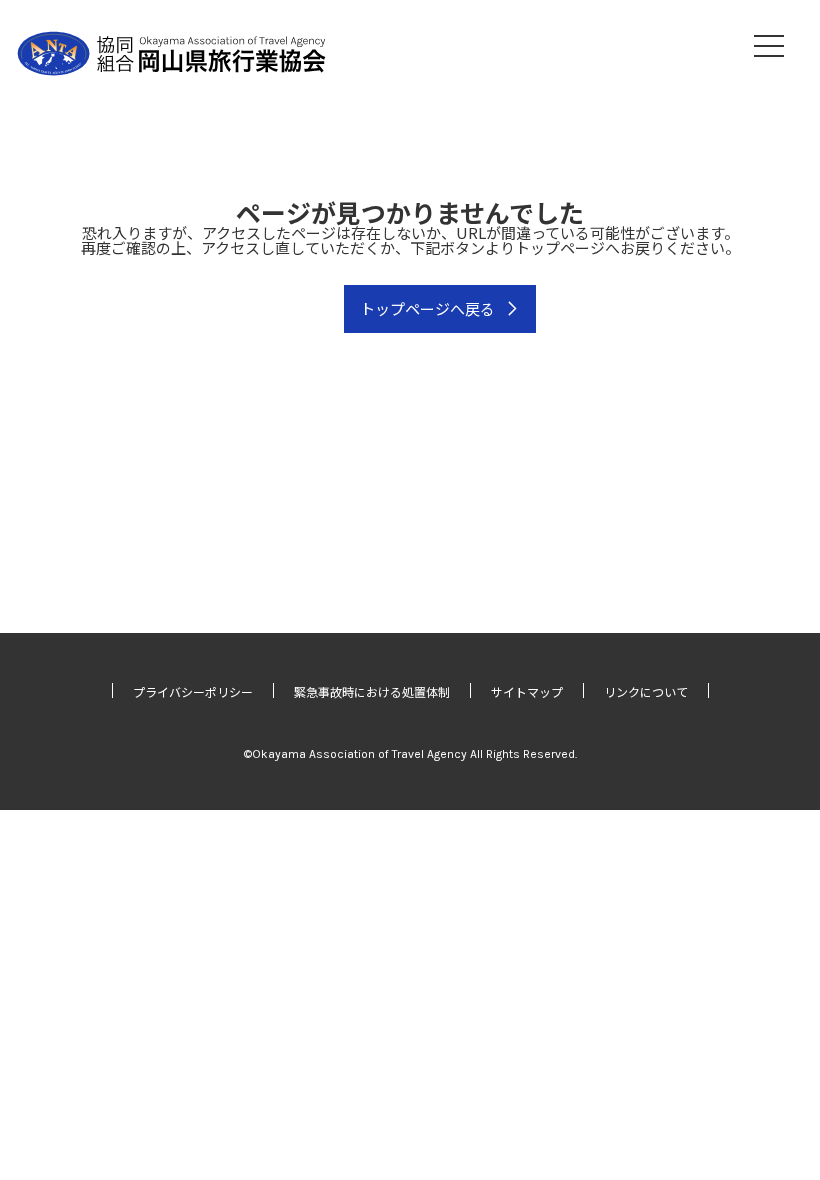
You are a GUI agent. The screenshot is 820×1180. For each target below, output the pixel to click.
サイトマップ (527, 691)
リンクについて (646, 691)
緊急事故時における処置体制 (372, 691)
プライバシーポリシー (193, 691)
